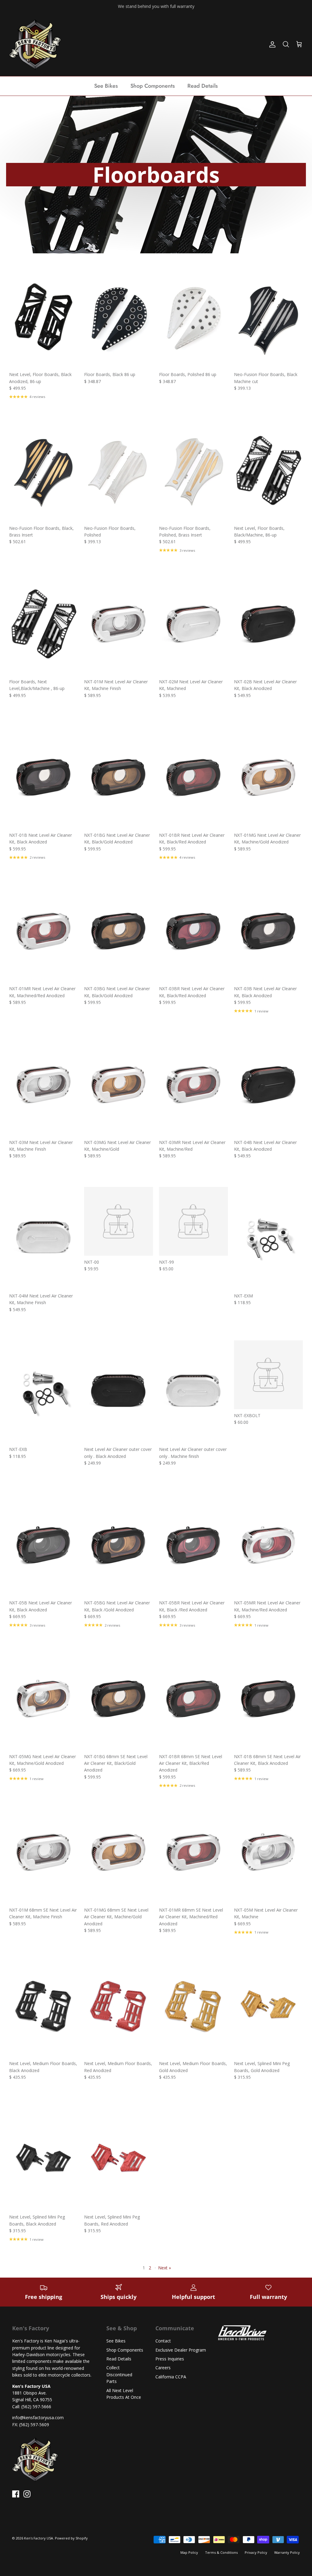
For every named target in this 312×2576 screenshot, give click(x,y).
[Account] (271, 44)
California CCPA (171, 2377)
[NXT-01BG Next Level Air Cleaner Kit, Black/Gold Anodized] (119, 778)
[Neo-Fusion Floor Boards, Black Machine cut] (268, 317)
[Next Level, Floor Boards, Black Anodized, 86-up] (44, 317)
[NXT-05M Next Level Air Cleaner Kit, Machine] (268, 1852)
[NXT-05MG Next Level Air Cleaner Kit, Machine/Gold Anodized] (44, 1699)
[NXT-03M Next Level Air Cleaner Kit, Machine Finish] (44, 1084)
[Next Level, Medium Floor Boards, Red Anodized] (119, 2006)
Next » (165, 2268)
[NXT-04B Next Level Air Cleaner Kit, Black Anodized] (268, 1084)
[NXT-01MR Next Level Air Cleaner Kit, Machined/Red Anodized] (44, 931)
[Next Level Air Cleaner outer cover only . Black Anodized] (119, 1392)
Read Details (203, 86)
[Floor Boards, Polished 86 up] (193, 317)
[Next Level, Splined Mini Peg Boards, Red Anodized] (119, 2159)
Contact (163, 2341)
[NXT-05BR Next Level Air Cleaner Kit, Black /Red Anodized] (193, 1545)
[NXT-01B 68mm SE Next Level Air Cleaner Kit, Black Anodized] (268, 1699)
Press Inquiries (170, 2359)
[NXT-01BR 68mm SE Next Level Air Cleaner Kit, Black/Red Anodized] (193, 1699)
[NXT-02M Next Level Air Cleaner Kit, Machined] (193, 624)
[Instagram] (27, 2494)
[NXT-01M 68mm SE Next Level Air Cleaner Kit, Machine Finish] (44, 1852)
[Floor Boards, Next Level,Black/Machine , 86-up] (44, 624)
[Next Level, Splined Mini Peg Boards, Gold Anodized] (268, 2006)
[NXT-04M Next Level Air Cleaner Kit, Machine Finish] (44, 1238)
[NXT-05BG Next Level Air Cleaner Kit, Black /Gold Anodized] (119, 1545)
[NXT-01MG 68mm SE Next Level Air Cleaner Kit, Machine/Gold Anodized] (119, 1852)
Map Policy (189, 2552)
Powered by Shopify (71, 2538)
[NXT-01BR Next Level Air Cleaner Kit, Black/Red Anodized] (193, 778)
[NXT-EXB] (44, 1392)
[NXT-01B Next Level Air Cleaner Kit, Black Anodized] (44, 778)
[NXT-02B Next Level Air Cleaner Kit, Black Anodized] (268, 624)
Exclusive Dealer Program (181, 2350)
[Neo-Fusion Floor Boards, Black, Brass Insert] (44, 470)
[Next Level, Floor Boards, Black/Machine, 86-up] (268, 470)
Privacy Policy (256, 2552)
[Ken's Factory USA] (35, 44)
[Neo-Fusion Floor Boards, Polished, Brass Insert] (193, 470)
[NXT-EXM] (268, 1238)
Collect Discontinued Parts (119, 2374)
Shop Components (153, 86)
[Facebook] (16, 2494)
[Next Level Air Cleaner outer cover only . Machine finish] (193, 1392)
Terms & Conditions (221, 2552)
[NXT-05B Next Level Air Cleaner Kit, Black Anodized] (44, 1545)
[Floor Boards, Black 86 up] (119, 317)
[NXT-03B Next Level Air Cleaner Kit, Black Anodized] (268, 931)
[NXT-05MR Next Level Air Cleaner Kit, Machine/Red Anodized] (268, 1545)
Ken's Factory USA (39, 2538)
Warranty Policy (287, 2552)
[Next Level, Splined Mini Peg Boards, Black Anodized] (44, 2159)
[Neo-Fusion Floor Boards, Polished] (119, 470)
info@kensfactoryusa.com (38, 2418)
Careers (163, 2368)
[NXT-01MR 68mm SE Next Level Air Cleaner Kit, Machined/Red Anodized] (193, 1852)
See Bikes (106, 86)
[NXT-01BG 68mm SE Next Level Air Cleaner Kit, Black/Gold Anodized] (119, 1699)
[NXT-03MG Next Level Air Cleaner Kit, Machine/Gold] (119, 1084)
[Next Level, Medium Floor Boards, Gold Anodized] (193, 2006)
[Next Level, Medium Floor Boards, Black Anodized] (44, 2006)
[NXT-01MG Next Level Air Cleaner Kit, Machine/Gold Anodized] (268, 778)
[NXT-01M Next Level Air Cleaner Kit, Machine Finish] (119, 624)
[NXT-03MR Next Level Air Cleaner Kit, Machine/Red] (193, 1084)
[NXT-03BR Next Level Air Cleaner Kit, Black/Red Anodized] (193, 931)
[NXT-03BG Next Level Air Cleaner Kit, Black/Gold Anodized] (119, 931)
